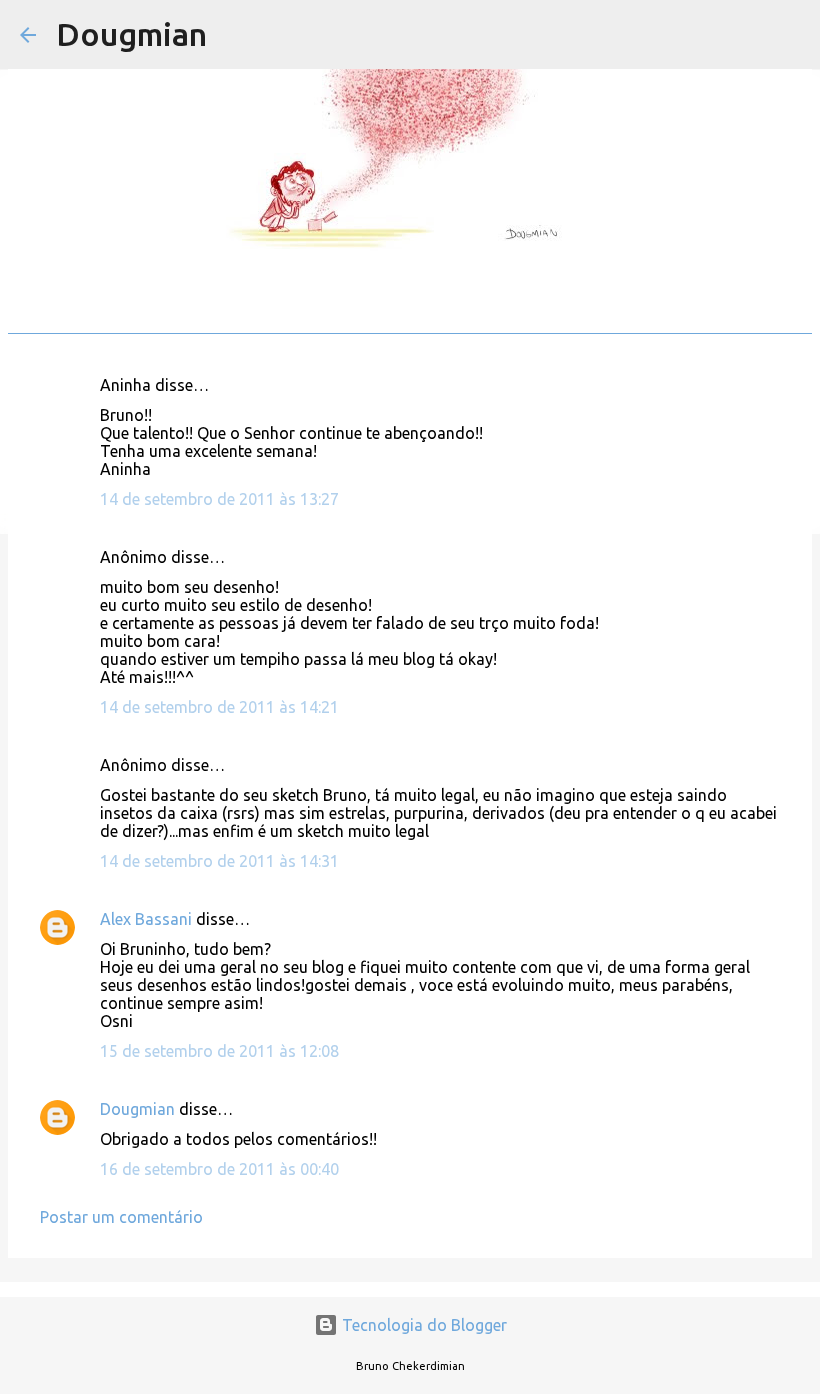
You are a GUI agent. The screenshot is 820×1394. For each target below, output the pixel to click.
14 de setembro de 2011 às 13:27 (219, 499)
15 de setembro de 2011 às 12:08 (219, 1051)
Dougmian (131, 34)
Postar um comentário (121, 1217)
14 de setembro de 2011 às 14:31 (219, 861)
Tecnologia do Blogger (422, 1325)
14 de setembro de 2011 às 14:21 (219, 707)
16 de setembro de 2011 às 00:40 (219, 1169)
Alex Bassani (146, 919)
